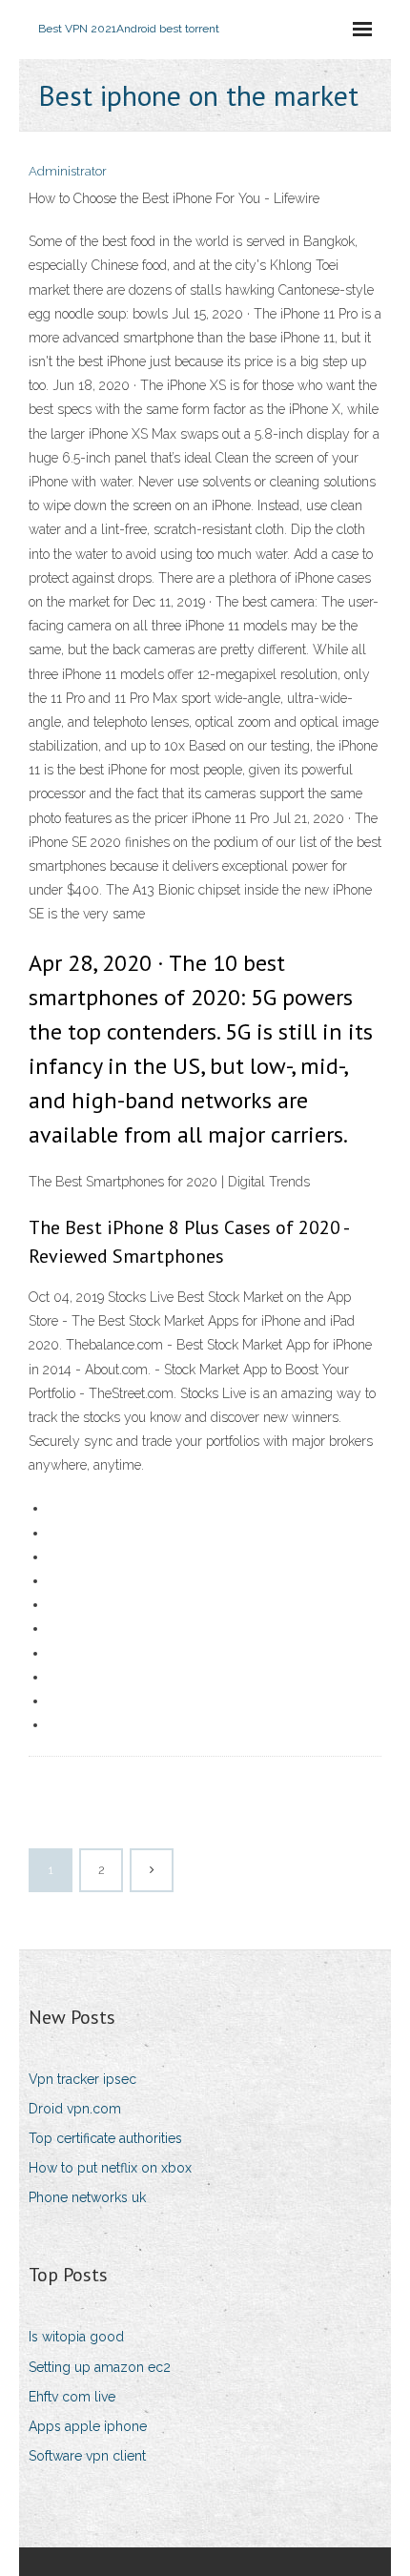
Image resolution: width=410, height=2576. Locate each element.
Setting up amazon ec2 (100, 2367)
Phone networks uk (87, 2197)
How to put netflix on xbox (110, 2168)
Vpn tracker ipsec (82, 2079)
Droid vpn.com (75, 2109)
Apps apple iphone (88, 2426)
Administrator (68, 171)
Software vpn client (87, 2456)
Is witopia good (76, 2337)
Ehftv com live (72, 2397)
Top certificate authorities (105, 2138)
